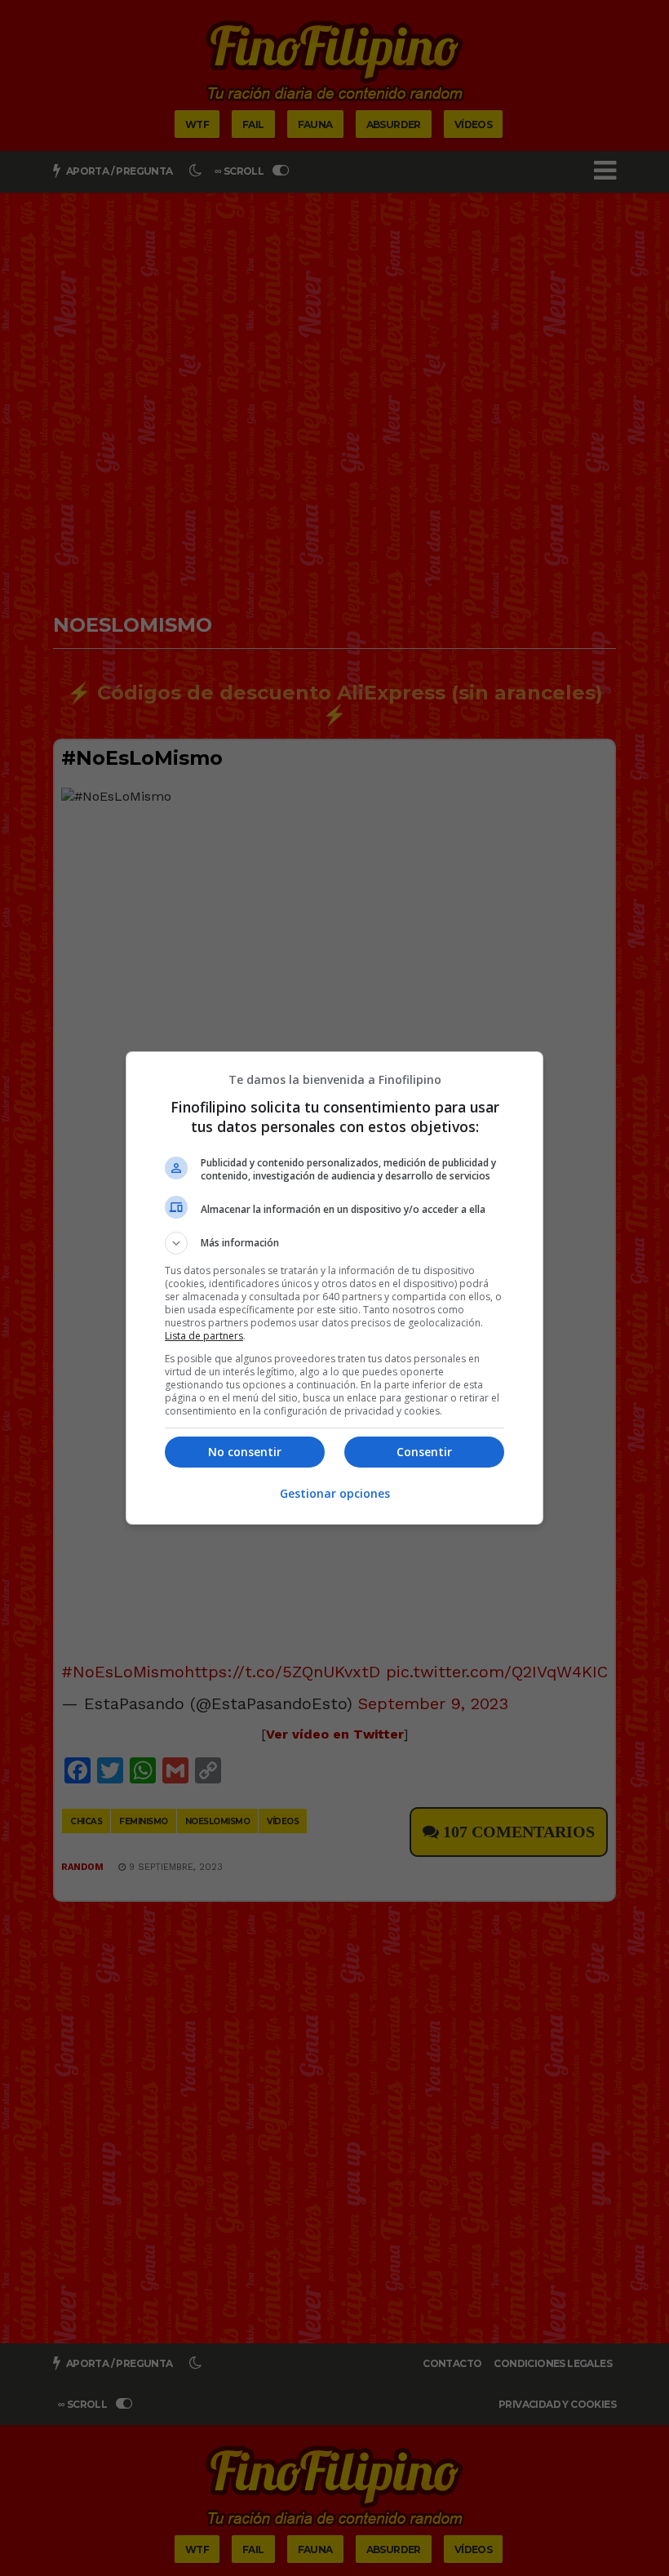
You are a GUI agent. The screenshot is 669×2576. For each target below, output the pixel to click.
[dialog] (334, 1288)
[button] (334, 1243)
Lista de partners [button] (204, 1336)
